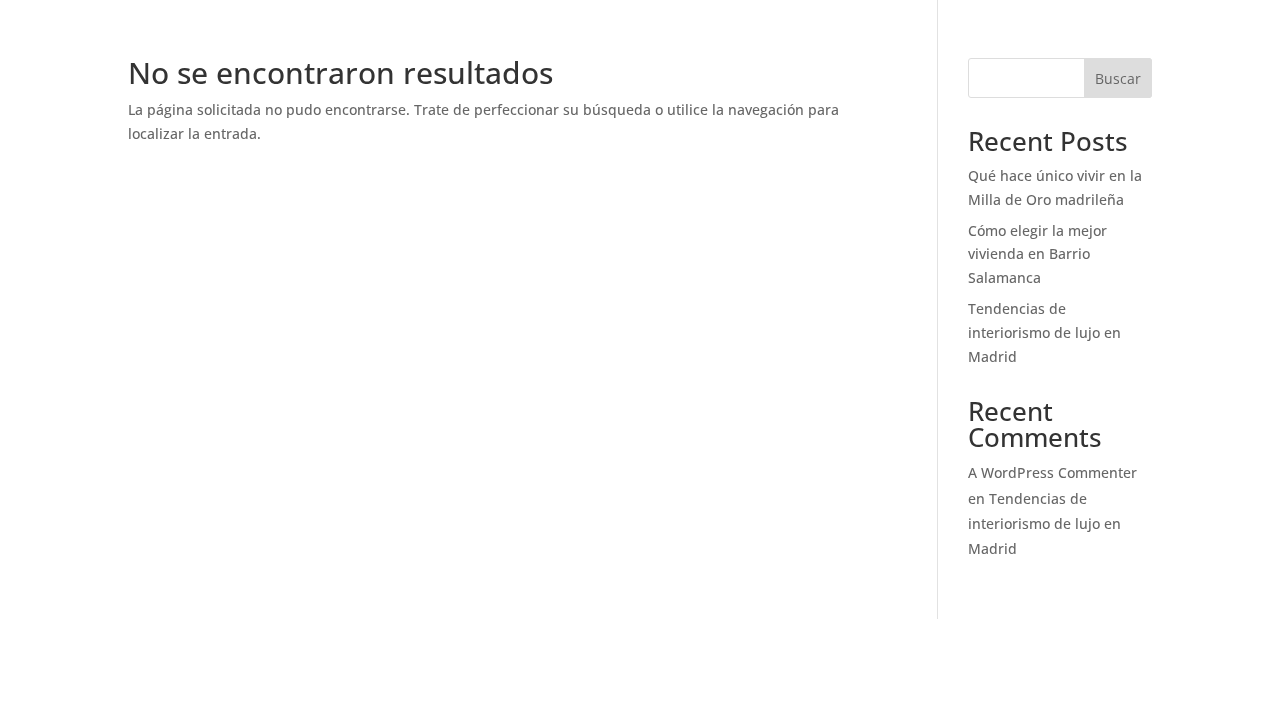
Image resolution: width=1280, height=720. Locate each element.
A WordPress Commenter (1052, 472)
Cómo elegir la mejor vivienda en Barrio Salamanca (1037, 254)
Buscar (1118, 78)
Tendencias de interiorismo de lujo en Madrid (1044, 332)
